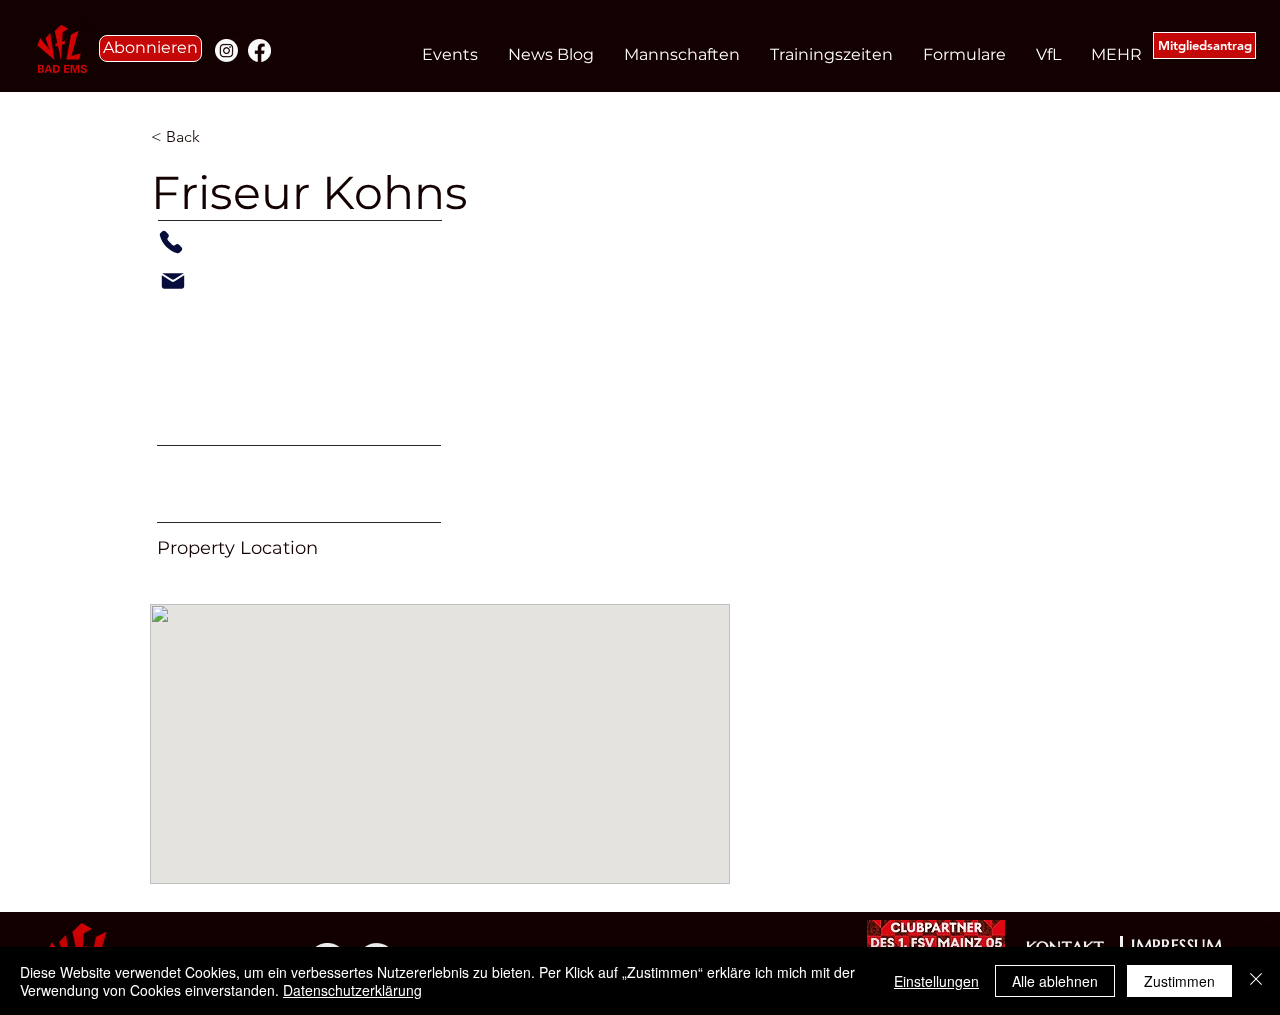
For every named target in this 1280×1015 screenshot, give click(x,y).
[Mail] (173, 281)
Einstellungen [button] (936, 981)
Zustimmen (1179, 981)
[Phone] (171, 242)
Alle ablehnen (1055, 981)
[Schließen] (1256, 981)
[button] (150, 48)
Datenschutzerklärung (352, 990)
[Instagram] (226, 50)
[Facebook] (259, 50)
